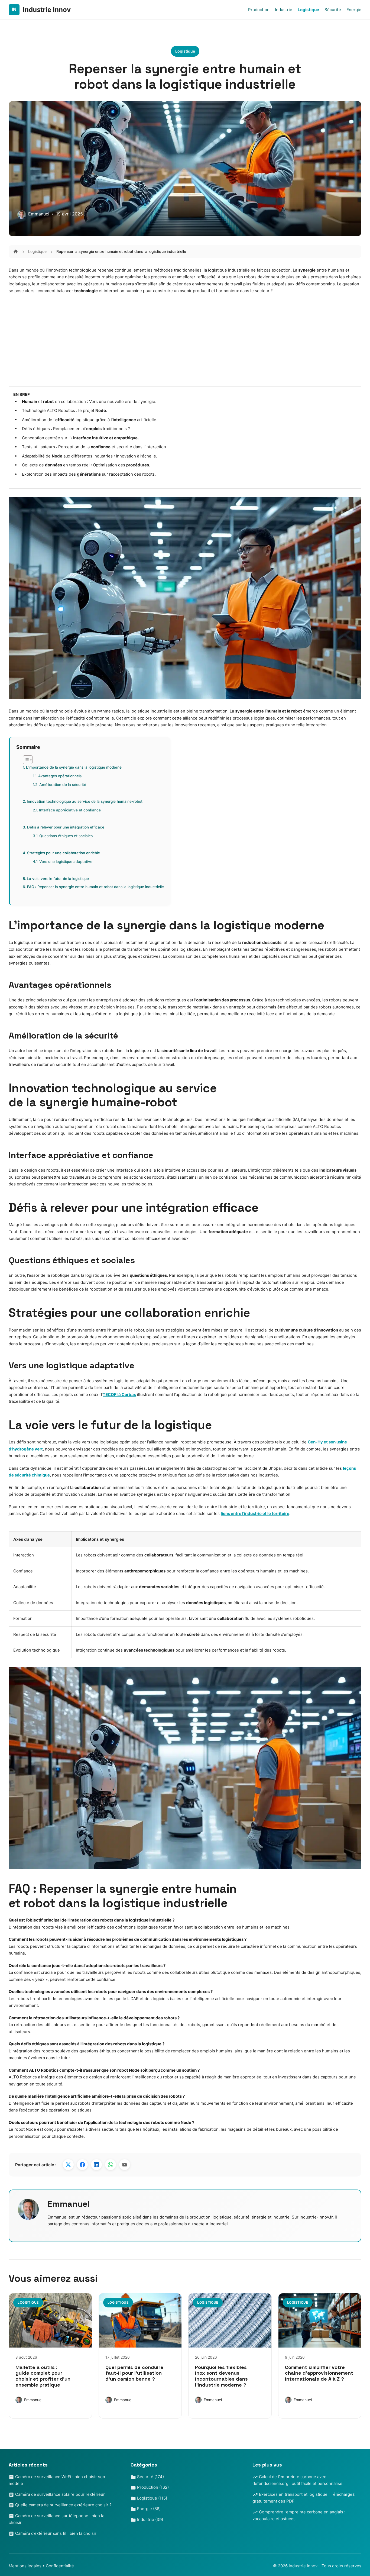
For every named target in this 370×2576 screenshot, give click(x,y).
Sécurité (333, 10)
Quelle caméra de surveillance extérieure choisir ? (63, 2505)
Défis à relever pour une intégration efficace (66, 827)
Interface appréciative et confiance (70, 810)
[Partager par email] (125, 2165)
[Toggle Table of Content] (25, 760)
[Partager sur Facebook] (82, 2165)
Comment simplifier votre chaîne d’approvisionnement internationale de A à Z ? (319, 2373)
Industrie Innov (304, 2566)
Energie (354, 10)
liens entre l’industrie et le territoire (255, 1513)
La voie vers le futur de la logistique (58, 879)
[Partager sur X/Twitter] (68, 2165)
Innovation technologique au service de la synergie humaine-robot (85, 801)
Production (259, 10)
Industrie (284, 10)
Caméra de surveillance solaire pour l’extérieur (59, 2494)
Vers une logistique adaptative (66, 862)
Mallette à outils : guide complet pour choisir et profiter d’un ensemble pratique (43, 2376)
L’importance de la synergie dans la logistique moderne (74, 767)
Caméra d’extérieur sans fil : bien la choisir (55, 2533)
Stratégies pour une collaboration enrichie (64, 853)
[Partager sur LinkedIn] (96, 2165)
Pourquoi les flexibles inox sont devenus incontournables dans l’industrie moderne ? (221, 2376)
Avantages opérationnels (60, 776)
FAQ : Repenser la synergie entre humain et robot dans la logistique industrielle (95, 887)
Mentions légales (25, 2566)
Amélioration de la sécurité (63, 785)
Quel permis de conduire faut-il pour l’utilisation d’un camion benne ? (134, 2373)
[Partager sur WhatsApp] (111, 2165)
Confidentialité (60, 2566)
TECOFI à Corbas (119, 1395)
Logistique (308, 10)
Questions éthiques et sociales (66, 836)
